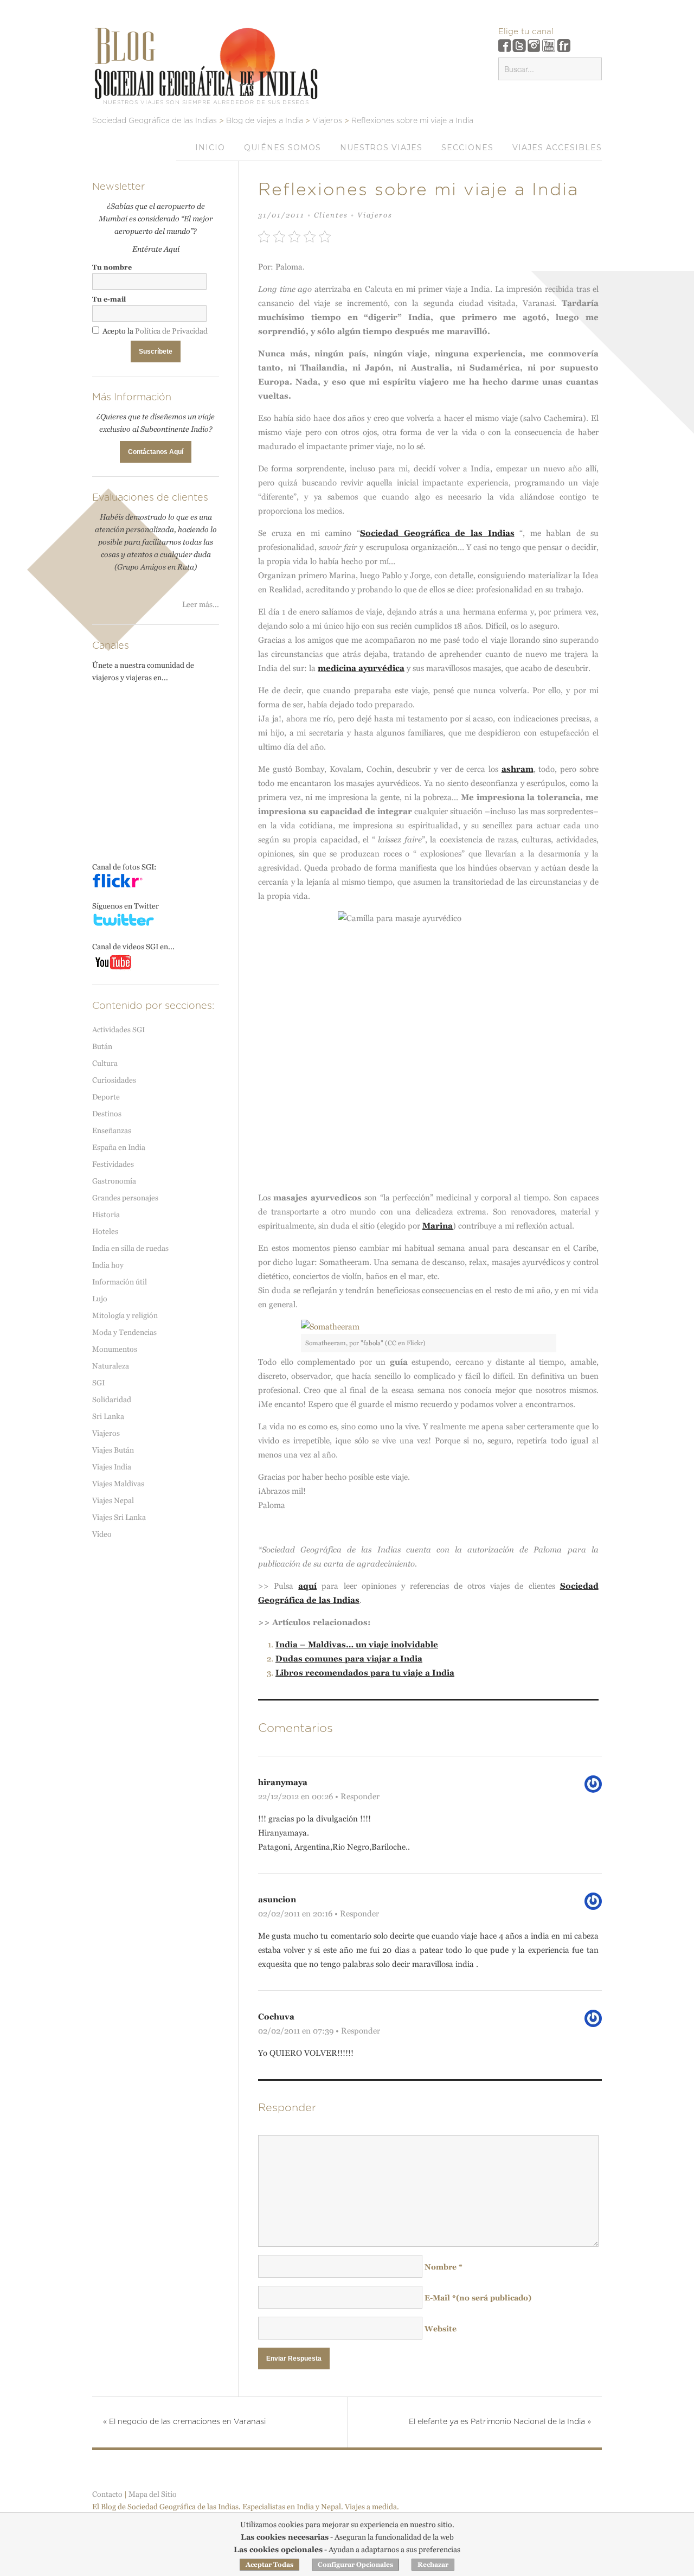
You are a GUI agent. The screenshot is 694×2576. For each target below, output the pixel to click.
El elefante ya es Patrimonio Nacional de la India (500, 2422)
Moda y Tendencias (124, 1332)
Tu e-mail (109, 299)
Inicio (210, 148)
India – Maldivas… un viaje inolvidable (357, 1644)
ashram (518, 769)
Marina (438, 1226)
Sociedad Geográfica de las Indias (437, 533)
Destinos (107, 1114)
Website (441, 2329)
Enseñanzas (112, 1130)
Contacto (107, 2494)
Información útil (120, 1282)
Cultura (105, 1063)
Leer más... (201, 604)
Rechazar (433, 2565)
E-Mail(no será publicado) (478, 2298)
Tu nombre (112, 267)
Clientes (331, 215)
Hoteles (105, 1231)
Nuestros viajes (381, 148)
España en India (119, 1147)
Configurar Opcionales (355, 2565)
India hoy (108, 1265)
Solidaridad (112, 1399)
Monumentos (115, 1349)
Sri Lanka (108, 1416)
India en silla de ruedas (130, 1248)
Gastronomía (114, 1181)
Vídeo (102, 1534)
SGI (98, 1383)
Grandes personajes (125, 1198)
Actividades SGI (118, 1030)
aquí (307, 1586)
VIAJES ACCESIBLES (557, 148)
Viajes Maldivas (118, 1484)
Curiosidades (114, 1080)
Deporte (106, 1097)
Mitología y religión (125, 1315)
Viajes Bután (113, 1450)
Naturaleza (111, 1366)
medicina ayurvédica (361, 668)
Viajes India (112, 1467)
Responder (360, 1796)
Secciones (467, 148)
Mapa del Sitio (153, 2494)
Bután (102, 1046)
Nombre (444, 2267)
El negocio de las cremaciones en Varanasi (184, 2422)
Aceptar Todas (269, 2565)
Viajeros (375, 215)
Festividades (113, 1164)
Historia (106, 1215)
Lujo (100, 1299)
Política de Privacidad (171, 331)
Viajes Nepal (113, 1500)
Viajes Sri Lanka (119, 1517)
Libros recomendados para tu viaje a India (365, 1673)
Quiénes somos (282, 148)
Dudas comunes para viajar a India (349, 1658)
